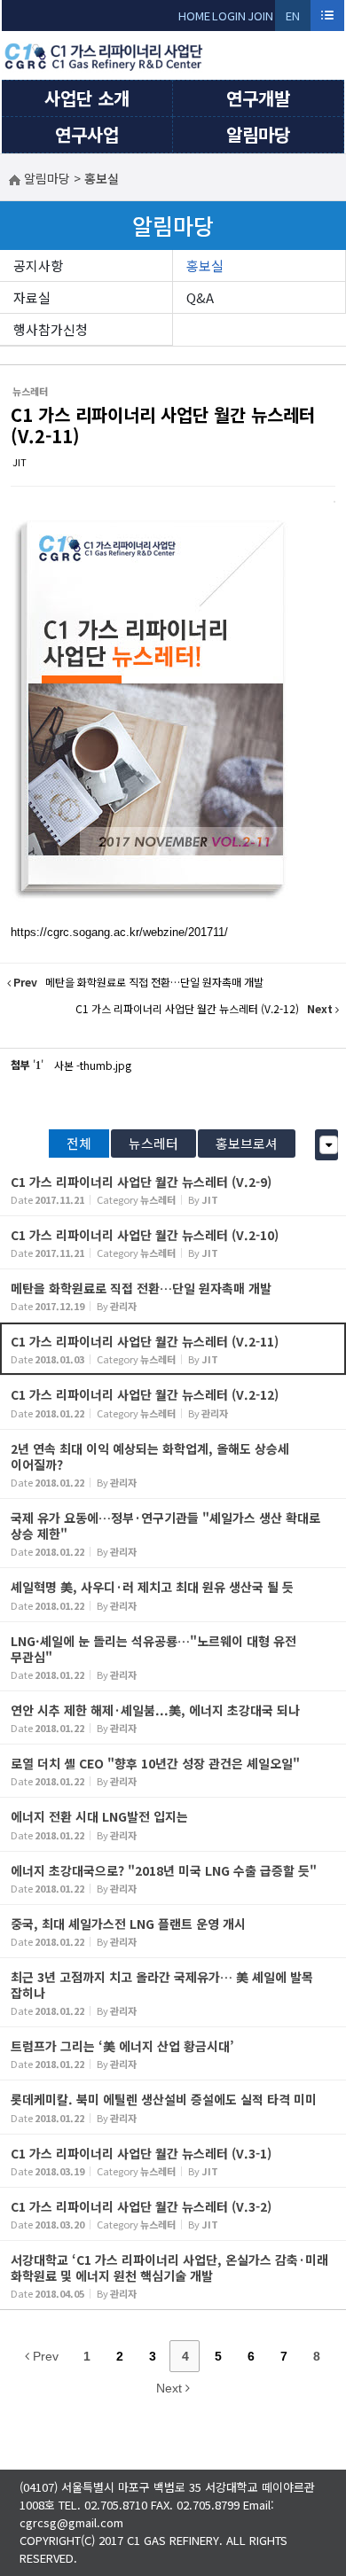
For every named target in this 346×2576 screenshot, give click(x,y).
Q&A (200, 297)
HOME (194, 16)
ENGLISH (293, 19)
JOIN (260, 16)
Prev (44, 2356)
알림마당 (258, 134)
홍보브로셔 (247, 1143)
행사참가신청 (51, 329)
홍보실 (205, 265)
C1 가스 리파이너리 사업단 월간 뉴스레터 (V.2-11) (163, 425)
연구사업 (87, 134)
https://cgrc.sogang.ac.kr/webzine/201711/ (119, 932)
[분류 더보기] (329, 1145)
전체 (79, 1143)
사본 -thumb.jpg (93, 1065)
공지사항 (38, 265)
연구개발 (258, 98)
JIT (20, 462)
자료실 (32, 297)
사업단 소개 (87, 98)
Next (171, 2388)
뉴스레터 (153, 1143)
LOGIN (229, 16)
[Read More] (173, 1189)
